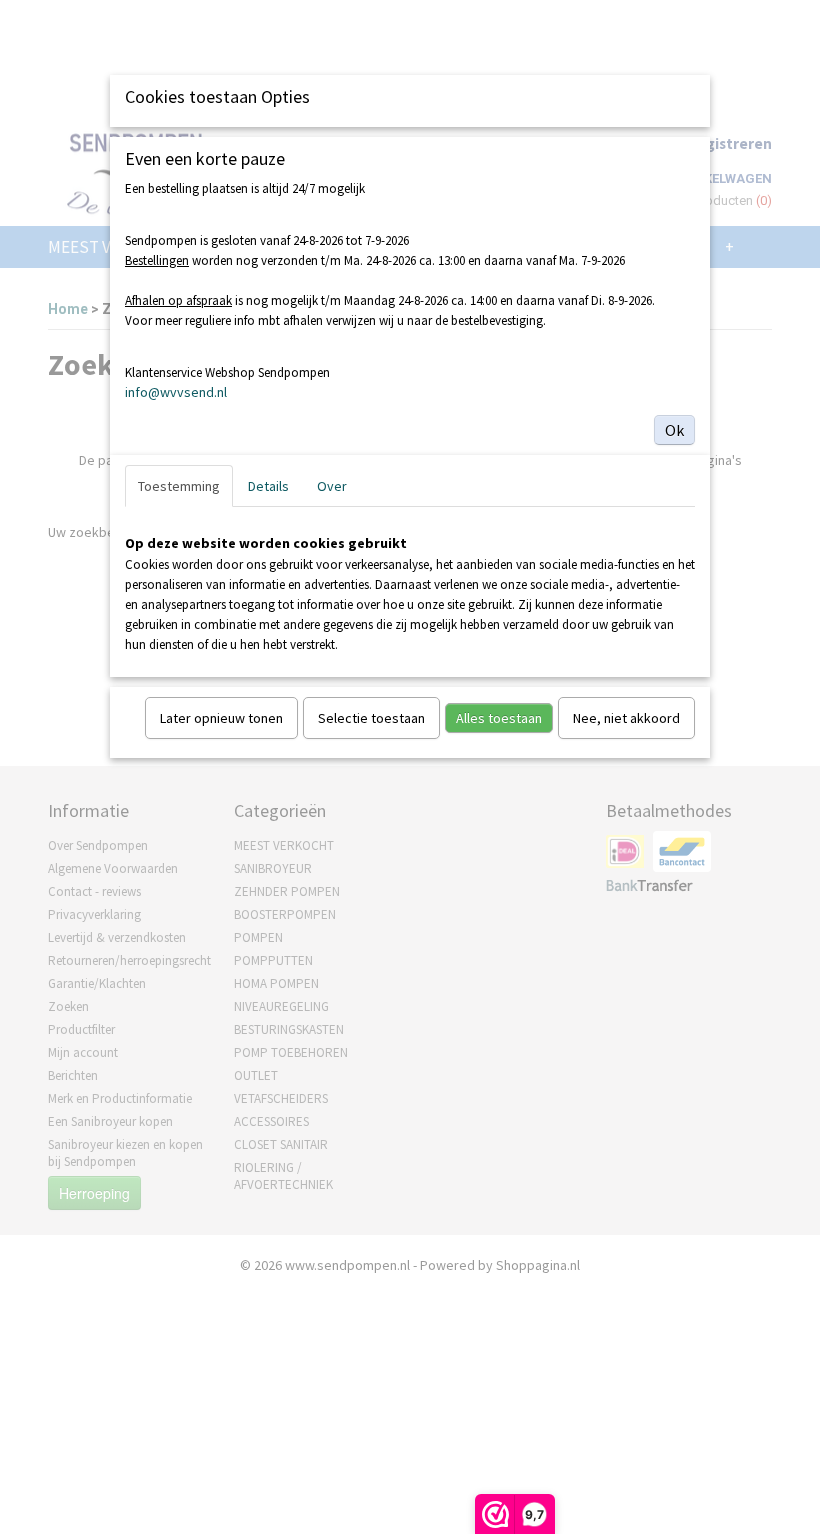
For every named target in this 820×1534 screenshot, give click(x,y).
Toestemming (179, 486)
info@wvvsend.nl (176, 392)
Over (332, 486)
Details (268, 486)
